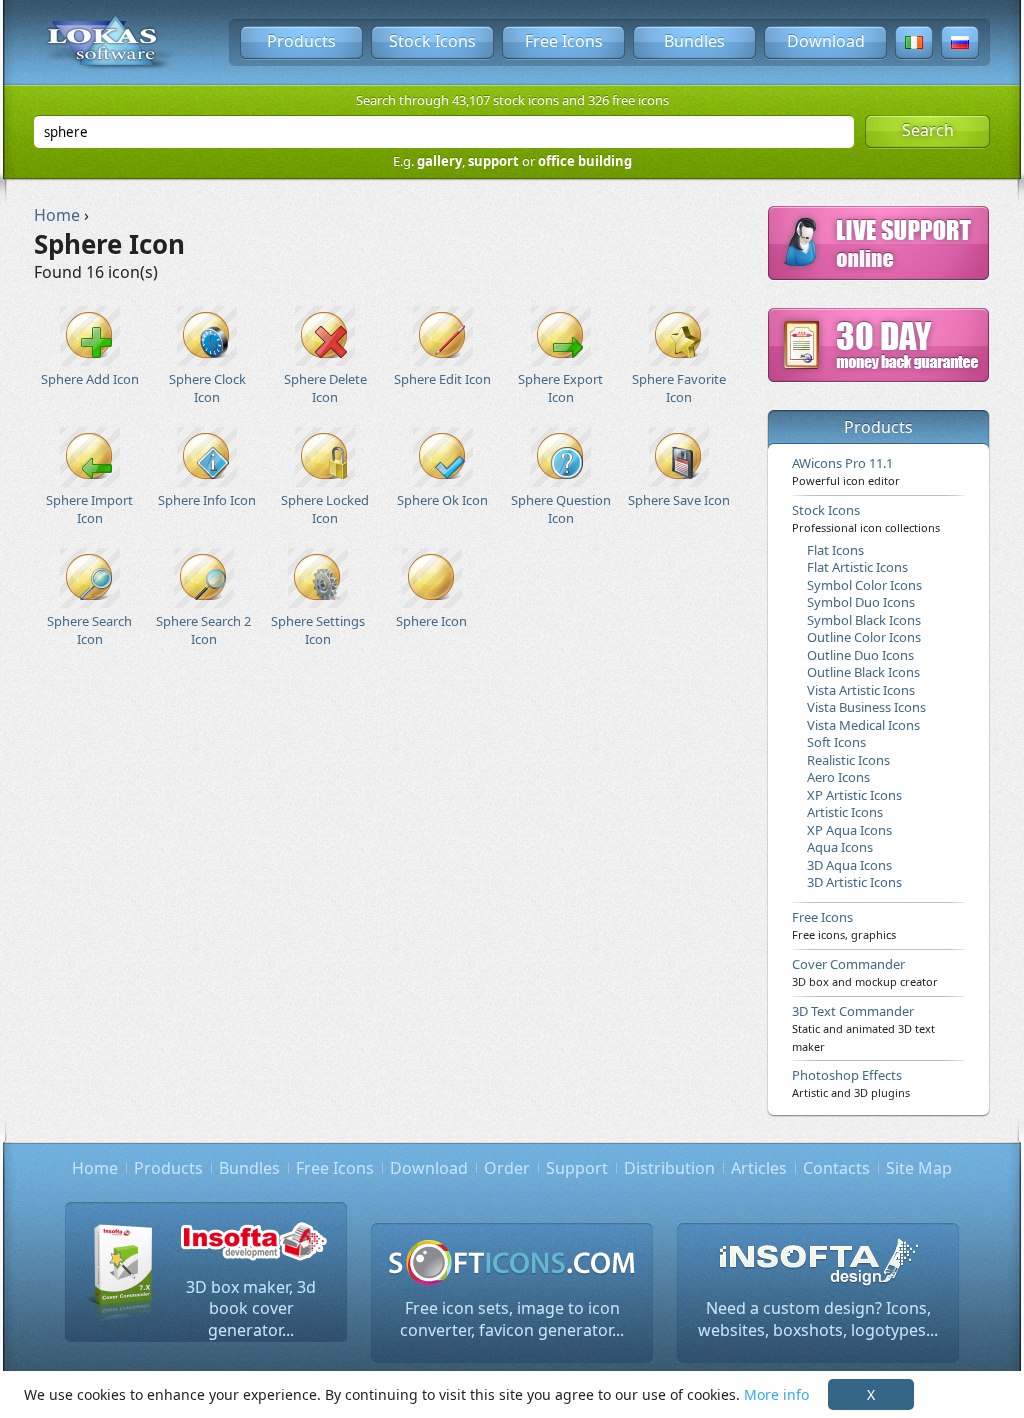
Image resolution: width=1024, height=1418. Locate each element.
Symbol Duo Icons (861, 602)
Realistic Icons (848, 760)
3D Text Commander (863, 1028)
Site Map (919, 1168)
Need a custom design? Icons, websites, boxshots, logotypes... (818, 1319)
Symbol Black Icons (864, 620)
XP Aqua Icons (849, 830)
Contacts (836, 1168)
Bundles (694, 41)
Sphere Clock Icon (207, 387)
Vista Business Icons (866, 707)
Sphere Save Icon (679, 500)
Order (507, 1168)
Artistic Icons (845, 812)
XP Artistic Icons (854, 795)
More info (776, 1394)
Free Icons (564, 41)
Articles (759, 1168)
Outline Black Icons (863, 672)
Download (826, 41)
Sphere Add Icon (90, 379)
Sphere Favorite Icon (679, 387)
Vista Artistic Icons (861, 690)
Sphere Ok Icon (442, 500)
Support (577, 1168)
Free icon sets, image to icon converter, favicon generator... (512, 1319)
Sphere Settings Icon (318, 629)
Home (95, 1168)
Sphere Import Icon (89, 508)
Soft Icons (836, 742)
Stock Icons (432, 41)
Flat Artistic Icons (857, 567)
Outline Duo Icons (860, 655)
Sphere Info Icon (207, 500)
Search (928, 130)
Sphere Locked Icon (325, 508)
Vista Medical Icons (863, 725)
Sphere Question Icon (561, 508)
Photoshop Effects (851, 1083)
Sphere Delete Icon (325, 387)
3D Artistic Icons (854, 882)
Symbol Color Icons (864, 585)
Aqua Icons (840, 847)
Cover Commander (865, 972)
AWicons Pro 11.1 (846, 471)
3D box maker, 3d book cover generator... (251, 1308)
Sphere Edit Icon (442, 379)
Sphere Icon (431, 621)
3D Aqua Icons (849, 865)
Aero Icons (838, 777)
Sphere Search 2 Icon (203, 629)
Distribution (669, 1168)
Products (301, 41)
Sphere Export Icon (560, 387)
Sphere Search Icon (89, 629)
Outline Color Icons (864, 637)
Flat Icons (835, 550)
